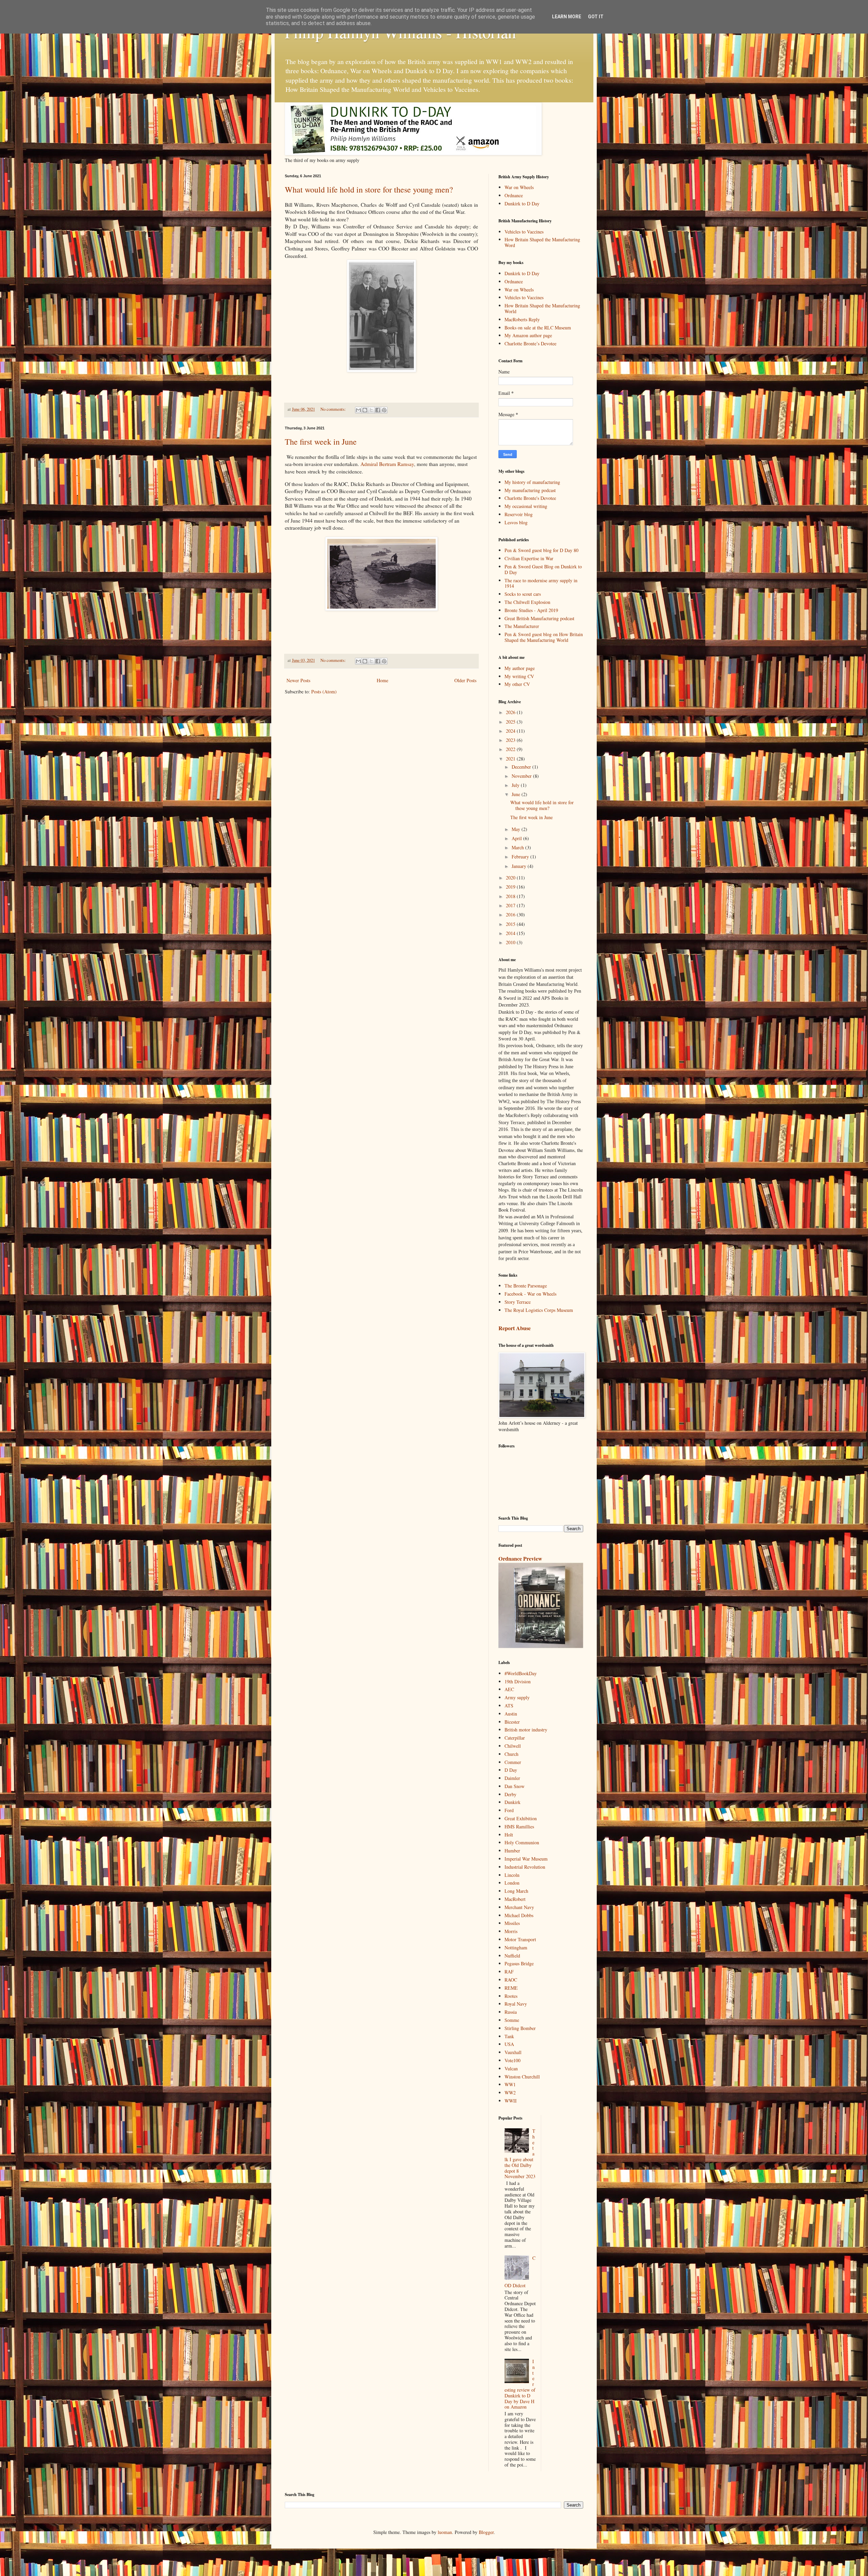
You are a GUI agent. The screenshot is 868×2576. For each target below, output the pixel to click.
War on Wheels (519, 187)
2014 (511, 933)
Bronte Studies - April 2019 (531, 610)
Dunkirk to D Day (522, 204)
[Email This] (358, 410)
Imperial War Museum (526, 1859)
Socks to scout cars (523, 594)
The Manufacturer (522, 626)
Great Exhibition (521, 1818)
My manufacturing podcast (530, 490)
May (517, 829)
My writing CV (519, 676)
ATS (509, 1706)
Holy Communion (522, 1842)
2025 (511, 722)
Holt (509, 1835)
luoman (445, 2532)
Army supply (517, 1697)
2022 (511, 749)
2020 (511, 878)
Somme (512, 2020)
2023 (511, 740)
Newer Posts (298, 680)
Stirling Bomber (520, 2028)
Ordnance (514, 195)
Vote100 (512, 2060)
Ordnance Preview (520, 1559)
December (522, 767)
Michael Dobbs (519, 1915)
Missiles (512, 1923)
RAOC (511, 1980)
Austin (511, 1714)
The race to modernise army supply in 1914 (541, 583)
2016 (511, 915)
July (516, 785)
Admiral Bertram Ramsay (387, 464)
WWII (511, 2101)
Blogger (486, 2532)
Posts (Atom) (324, 692)
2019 (511, 887)
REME (511, 1988)
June (517, 794)
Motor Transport (520, 1939)
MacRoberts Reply (522, 319)
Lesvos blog (516, 522)
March (518, 847)
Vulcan (511, 2068)
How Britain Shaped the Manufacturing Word (542, 242)
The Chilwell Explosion (527, 602)
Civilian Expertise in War (529, 558)
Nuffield (512, 1956)
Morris (511, 1931)
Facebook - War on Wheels (530, 1294)
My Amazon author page (528, 335)
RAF (509, 1972)
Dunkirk (512, 1802)
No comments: (334, 409)
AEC (509, 1689)
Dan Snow (515, 1786)
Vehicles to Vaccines (524, 232)
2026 (511, 712)
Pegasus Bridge (519, 1963)
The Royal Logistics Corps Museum (539, 1310)
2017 (511, 905)
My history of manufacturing (532, 482)
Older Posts (465, 680)
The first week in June (321, 442)
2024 (511, 731)
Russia (511, 2012)
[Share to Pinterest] (384, 410)
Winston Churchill (522, 2077)
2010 (511, 942)
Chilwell (513, 1746)
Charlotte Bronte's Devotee (530, 498)
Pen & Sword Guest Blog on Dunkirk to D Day (543, 569)
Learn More (567, 17)
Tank (509, 2036)
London (512, 1883)
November (522, 776)
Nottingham (516, 1948)
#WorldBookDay (521, 1673)
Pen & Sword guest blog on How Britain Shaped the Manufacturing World (544, 637)
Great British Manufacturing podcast (539, 618)
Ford (509, 1810)
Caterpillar (515, 1738)
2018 (511, 896)
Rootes (511, 1996)
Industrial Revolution (525, 1867)
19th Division (518, 1681)
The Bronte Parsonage (526, 1286)
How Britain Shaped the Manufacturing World (542, 308)
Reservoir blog (519, 514)
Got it (596, 17)
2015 (511, 924)
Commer (513, 1762)
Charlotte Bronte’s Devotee (530, 343)
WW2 (510, 2093)
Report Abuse (515, 1328)
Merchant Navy (519, 1907)
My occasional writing (526, 506)
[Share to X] (371, 410)
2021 (511, 759)
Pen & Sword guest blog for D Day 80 (541, 550)
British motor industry (526, 1730)
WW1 (510, 2084)
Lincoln (512, 1875)
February (521, 857)
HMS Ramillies (519, 1827)
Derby (510, 1794)
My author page (520, 668)
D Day (511, 1770)
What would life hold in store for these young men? (369, 189)
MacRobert (515, 1899)
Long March (516, 1891)
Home (382, 680)
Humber (512, 1851)
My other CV (517, 684)
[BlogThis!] (365, 410)
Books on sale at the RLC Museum (538, 328)
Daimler (512, 1778)
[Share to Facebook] (378, 410)
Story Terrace (518, 1302)
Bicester (512, 1722)
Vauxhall (513, 2052)
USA (509, 2044)
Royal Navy (516, 2004)
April (517, 838)
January (520, 866)
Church (511, 1754)
